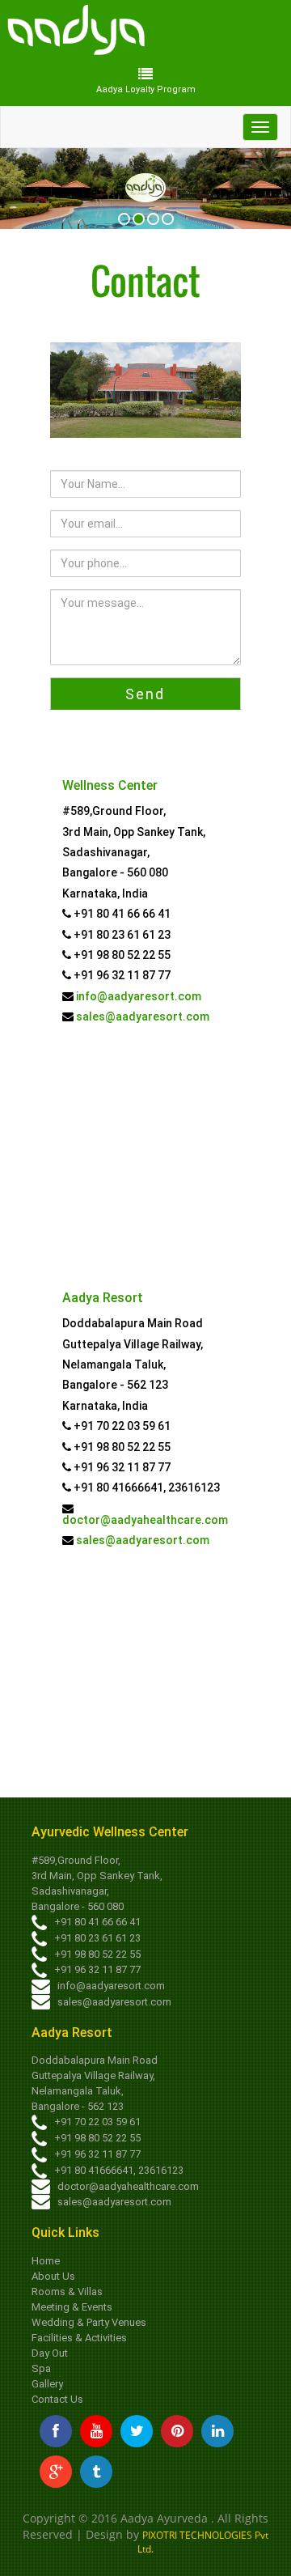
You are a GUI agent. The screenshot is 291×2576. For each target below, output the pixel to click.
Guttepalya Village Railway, (93, 2075)
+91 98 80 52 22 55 (96, 1954)
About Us (53, 2276)
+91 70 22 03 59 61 (96, 2122)
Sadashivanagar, (70, 1891)
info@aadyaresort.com (137, 996)
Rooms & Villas (67, 2292)
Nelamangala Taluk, (78, 2091)
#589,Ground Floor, (76, 1860)
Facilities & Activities (79, 2338)
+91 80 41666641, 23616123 (118, 2170)
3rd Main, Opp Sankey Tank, (97, 1876)
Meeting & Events (72, 2307)
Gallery (47, 2384)
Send (145, 694)
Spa (41, 2368)
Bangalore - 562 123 (78, 2106)
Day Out (50, 2353)
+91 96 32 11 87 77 (96, 1969)
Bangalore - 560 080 (78, 1906)
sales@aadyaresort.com (141, 1016)
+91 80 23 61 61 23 (96, 1938)
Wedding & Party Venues (89, 2322)
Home (46, 2261)
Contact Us (57, 2399)
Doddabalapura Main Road (95, 2060)
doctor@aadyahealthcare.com (145, 1520)
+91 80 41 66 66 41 (96, 1922)
